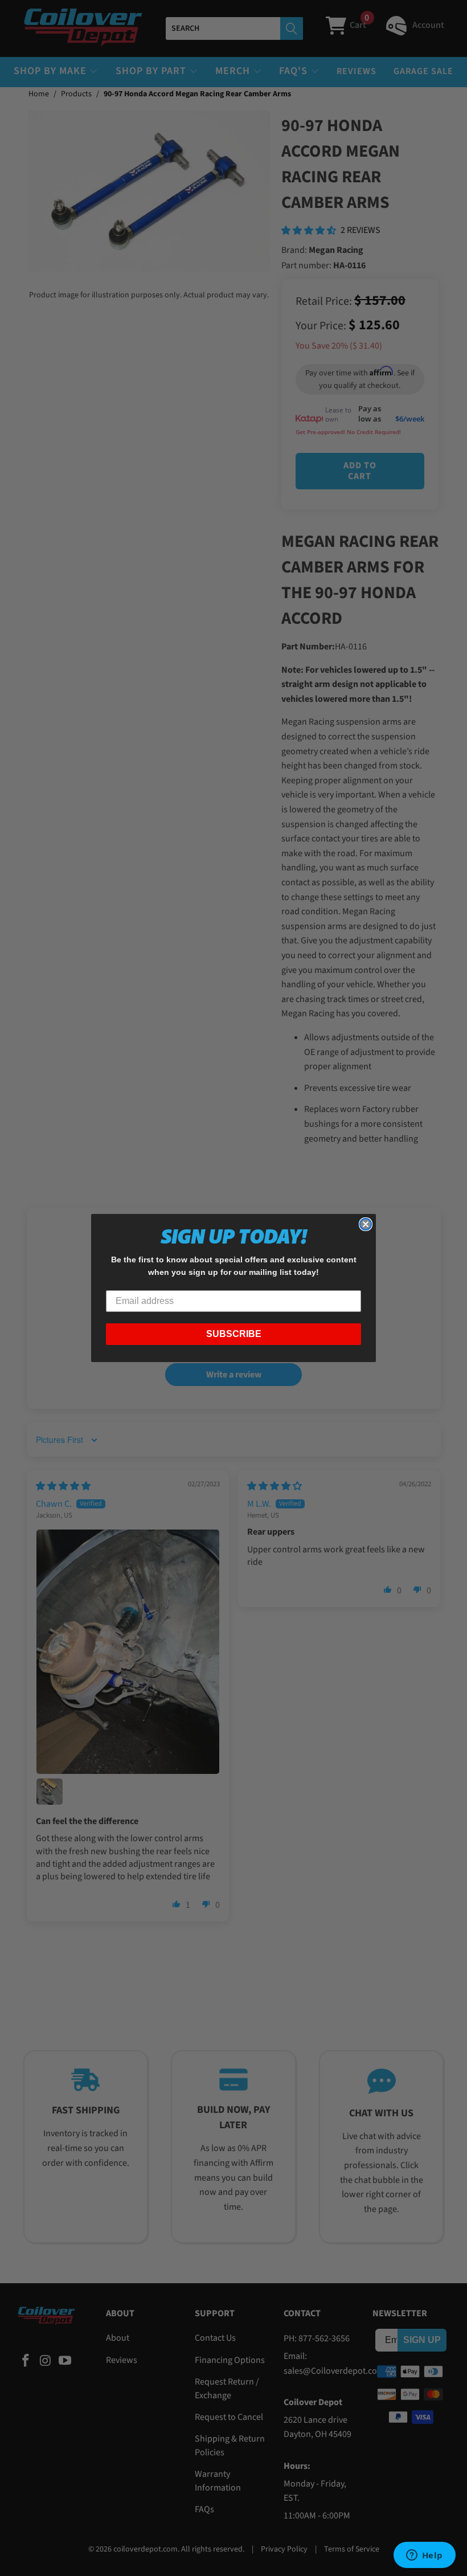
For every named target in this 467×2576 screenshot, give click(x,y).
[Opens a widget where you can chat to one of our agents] (424, 2556)
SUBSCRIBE (234, 1334)
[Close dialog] (366, 1224)
